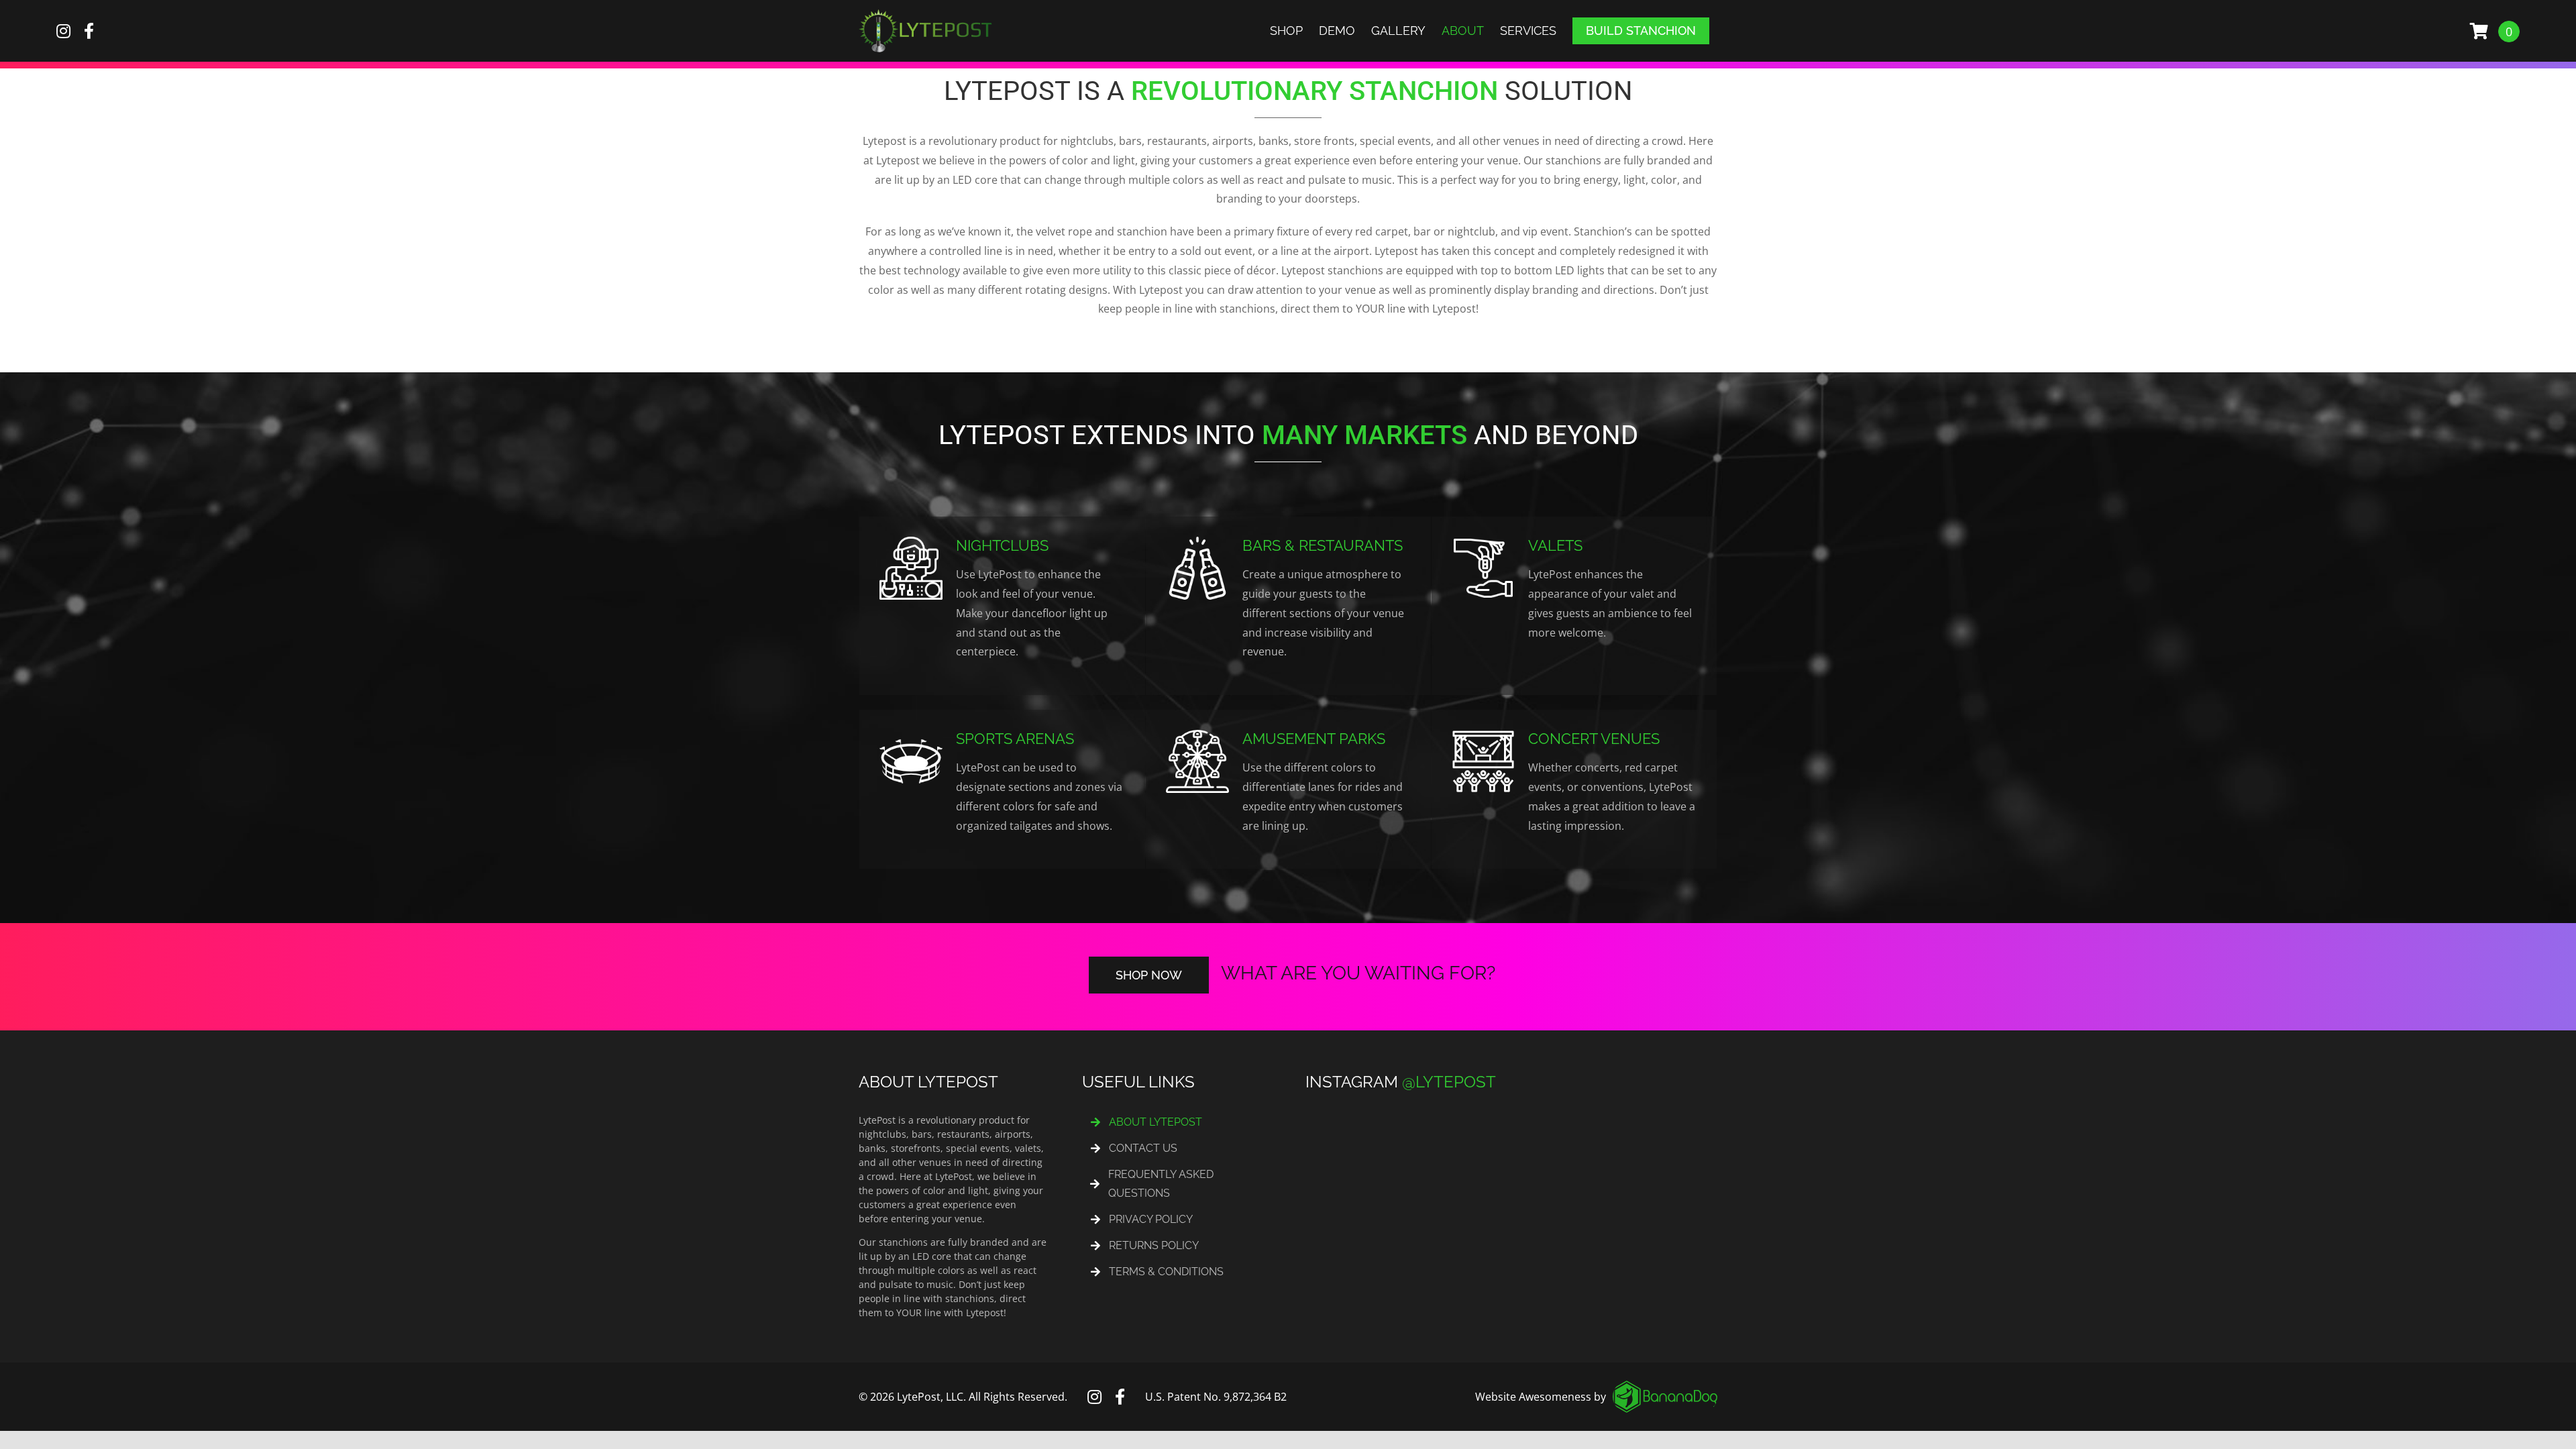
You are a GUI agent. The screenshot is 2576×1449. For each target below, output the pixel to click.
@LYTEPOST (1449, 1082)
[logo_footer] (1665, 1386)
